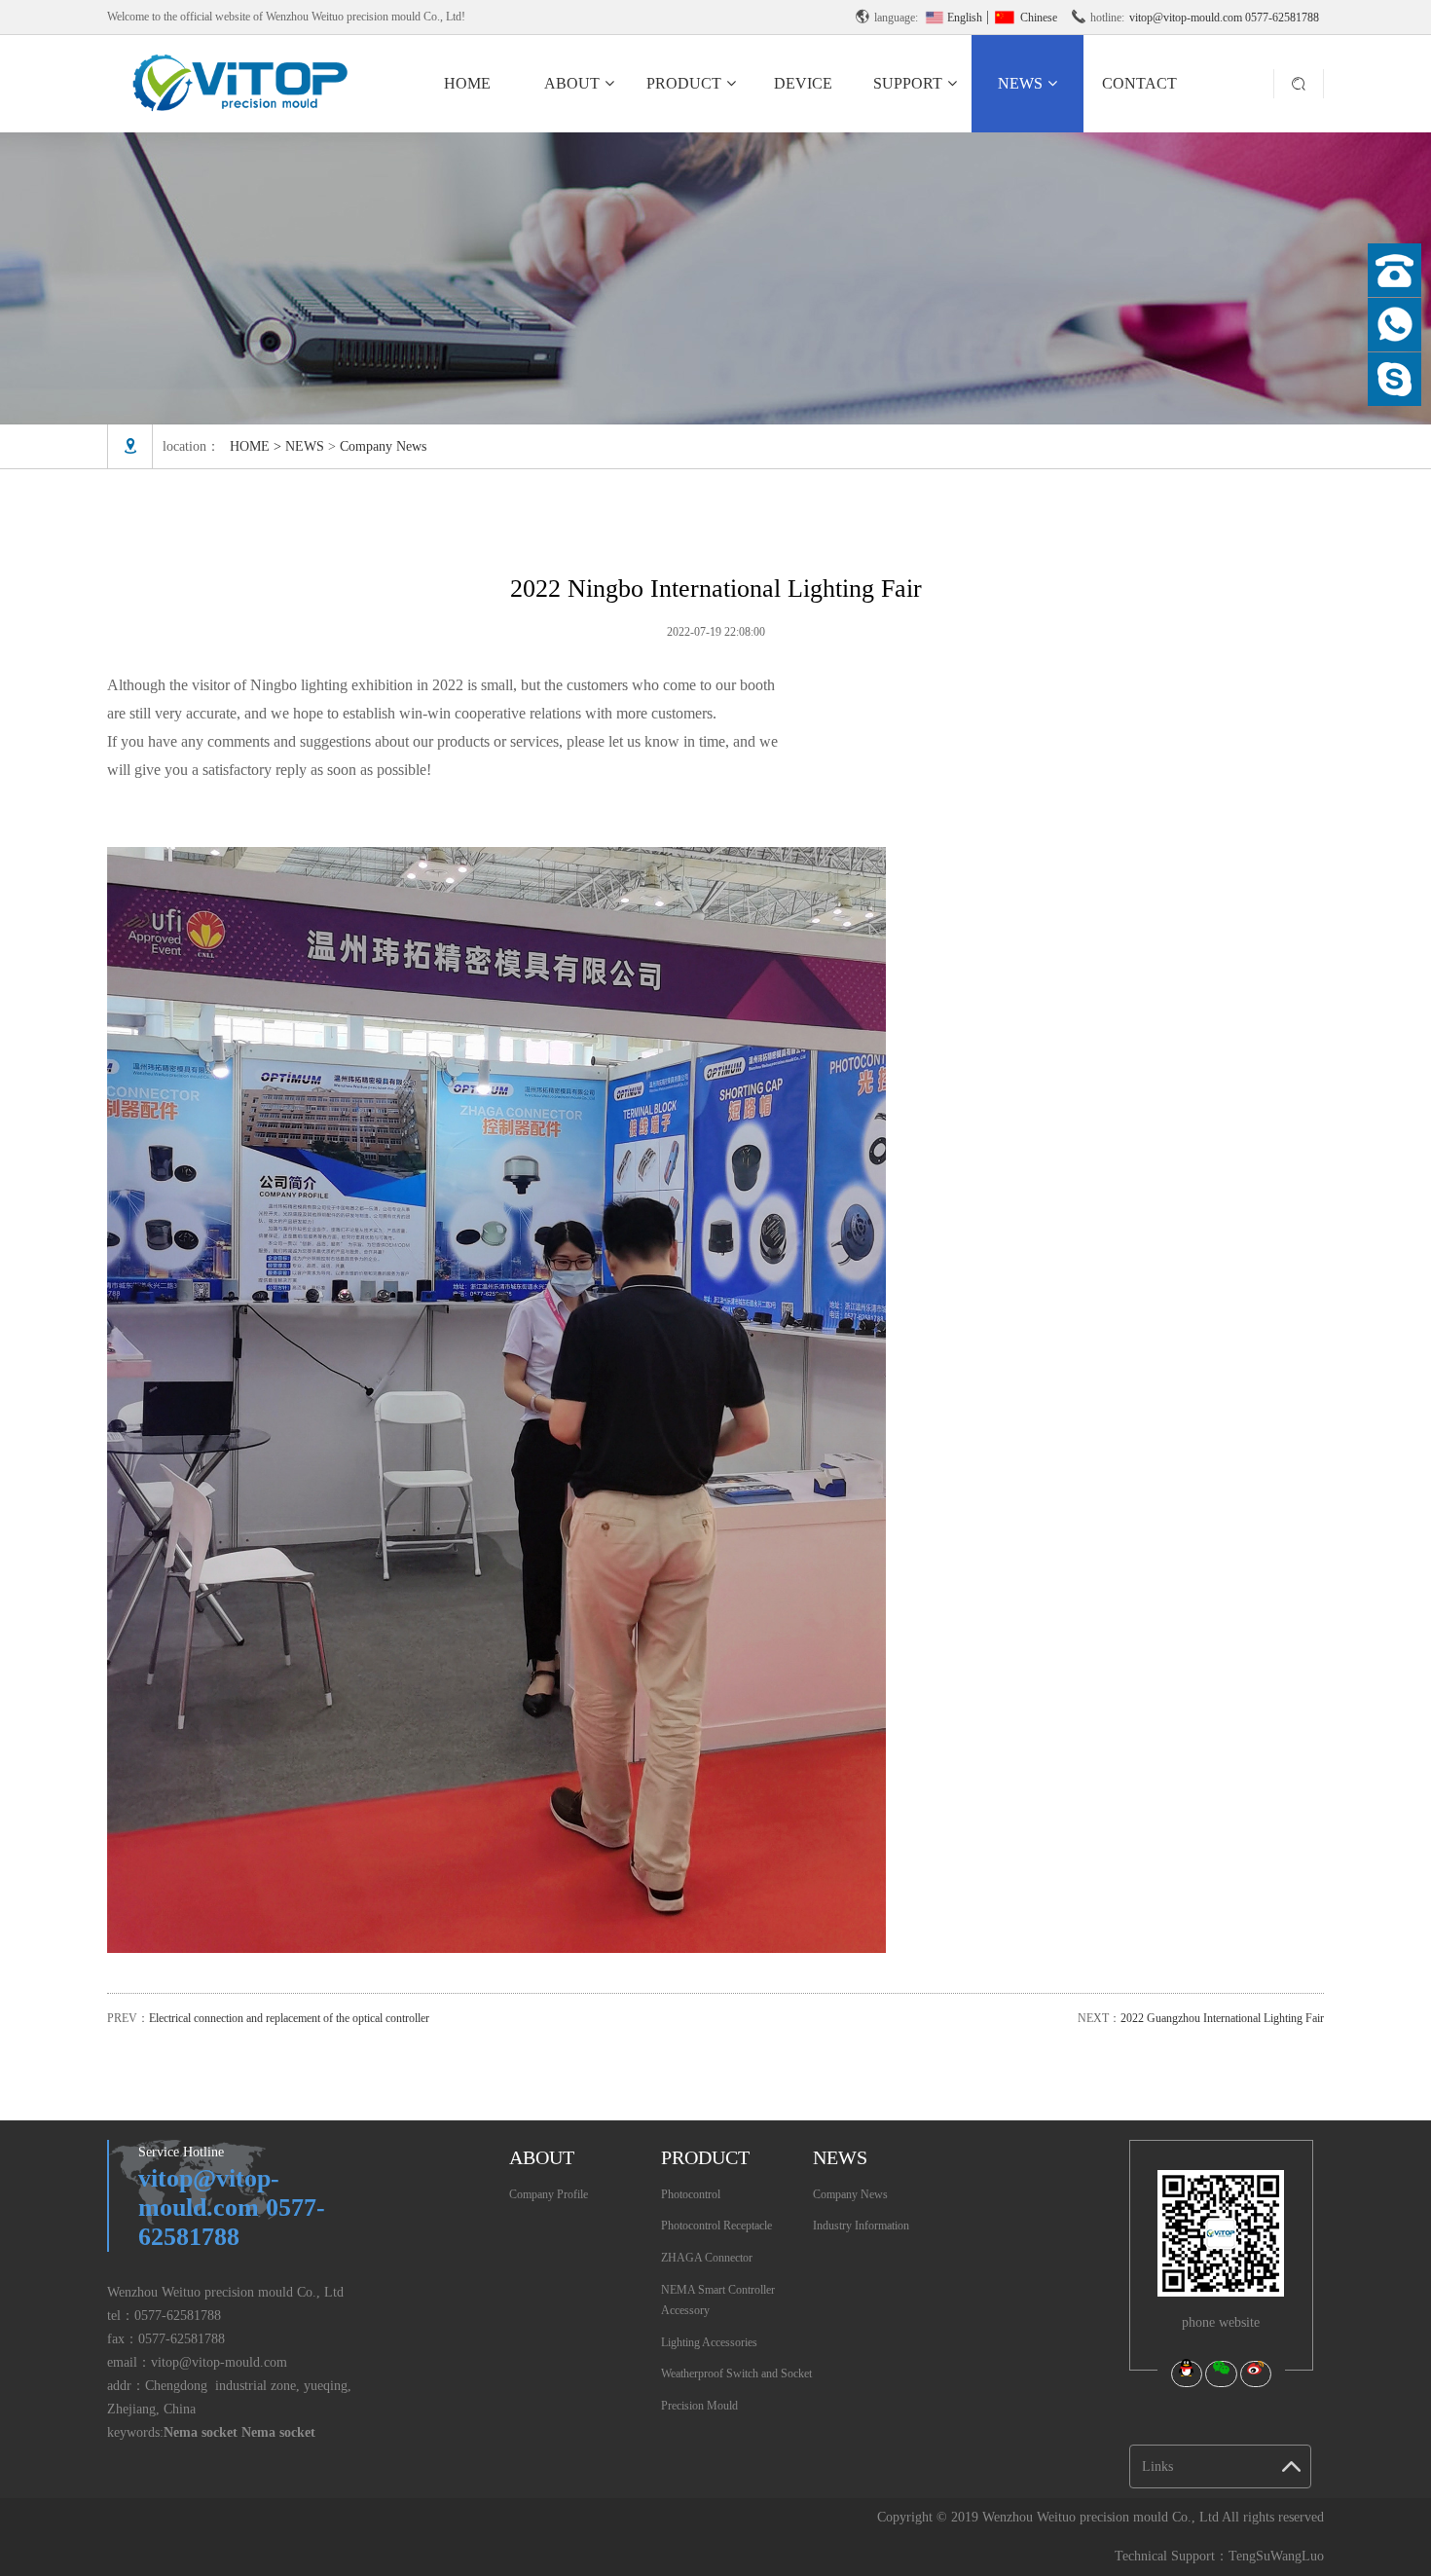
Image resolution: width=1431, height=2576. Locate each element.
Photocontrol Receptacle (716, 2226)
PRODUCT (684, 83)
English (965, 18)
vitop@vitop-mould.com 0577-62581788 (1224, 18)
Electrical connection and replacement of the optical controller (289, 2018)
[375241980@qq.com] (1394, 379)
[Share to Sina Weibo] (1256, 2374)
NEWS (1020, 83)
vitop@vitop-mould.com (219, 2362)
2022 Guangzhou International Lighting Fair (1222, 2018)
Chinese (1037, 18)
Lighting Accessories (709, 2342)
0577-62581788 (178, 2316)
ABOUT (572, 83)
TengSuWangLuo (1276, 2556)
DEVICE (803, 83)
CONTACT (1139, 83)
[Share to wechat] (1221, 2374)
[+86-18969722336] (1394, 325)
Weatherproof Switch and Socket (736, 2374)
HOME (467, 83)
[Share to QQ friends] (1187, 2374)
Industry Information (861, 2226)
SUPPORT (908, 83)
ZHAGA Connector (707, 2258)
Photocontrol (691, 2194)
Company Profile (549, 2194)
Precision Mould (699, 2406)
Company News (383, 446)
